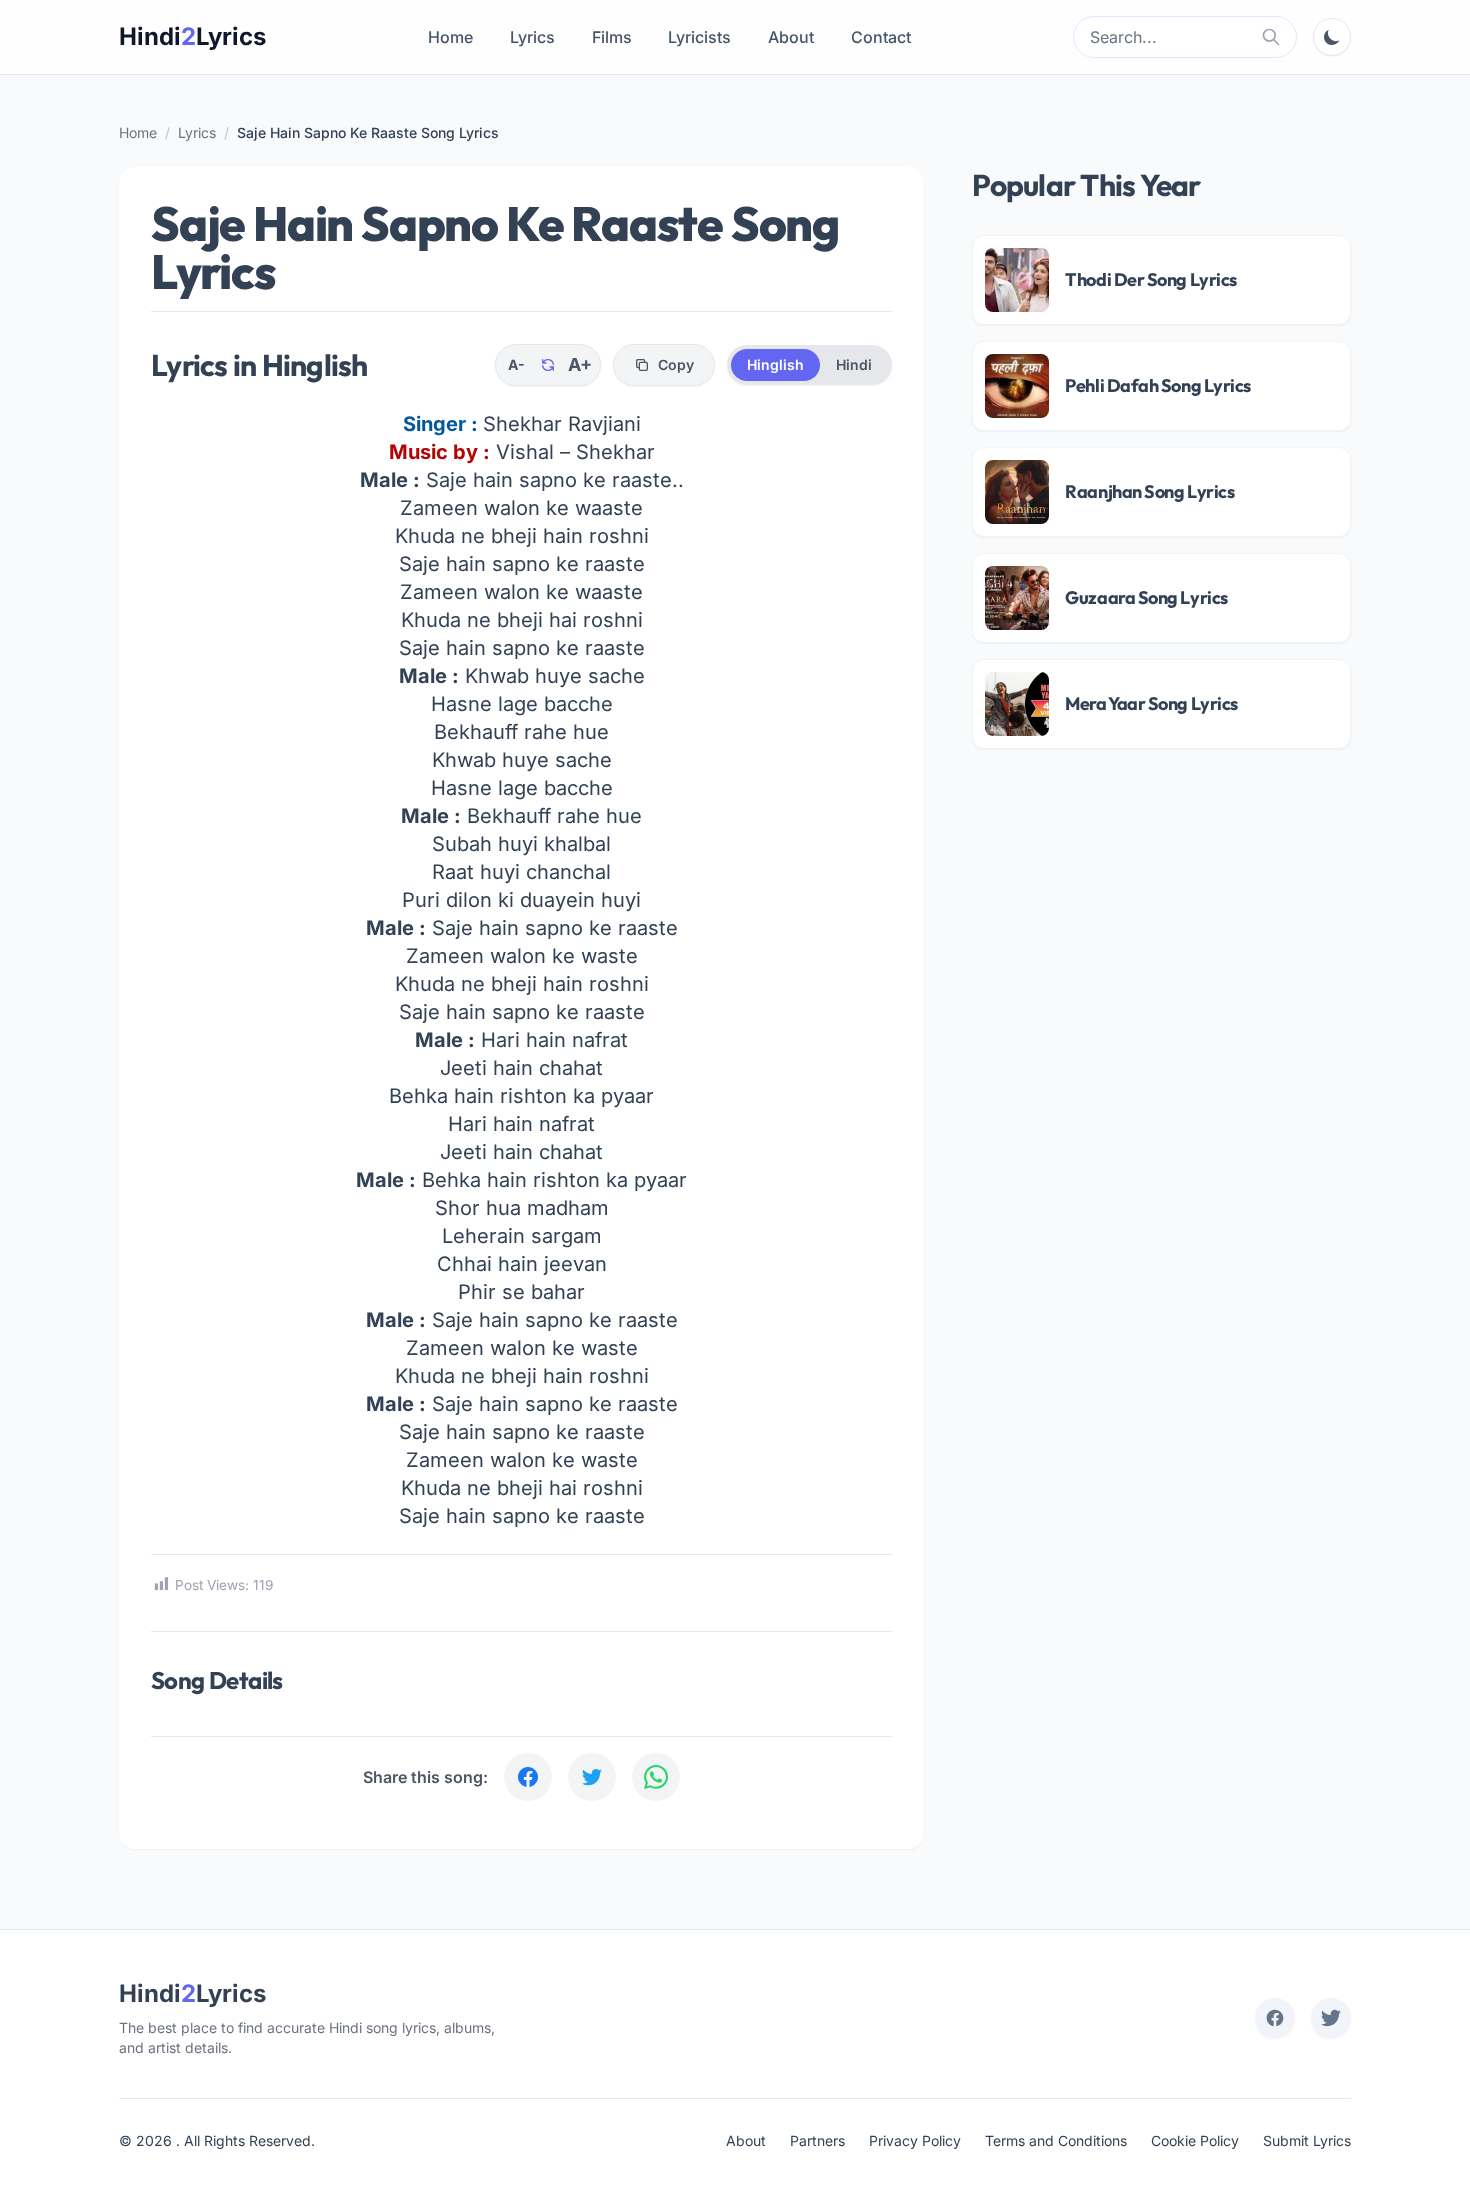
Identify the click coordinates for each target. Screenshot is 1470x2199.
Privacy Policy (915, 2140)
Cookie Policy (1195, 2140)
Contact (881, 37)
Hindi (854, 364)
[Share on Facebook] (528, 1777)
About (791, 37)
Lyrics (532, 37)
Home (450, 37)
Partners (817, 2140)
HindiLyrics (192, 36)
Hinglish (775, 364)
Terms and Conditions (1056, 2140)
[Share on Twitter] (592, 1777)
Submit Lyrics (1307, 2140)
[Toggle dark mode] (1332, 37)
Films (612, 37)
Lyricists (699, 37)
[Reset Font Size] (548, 365)
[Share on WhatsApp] (656, 1777)
